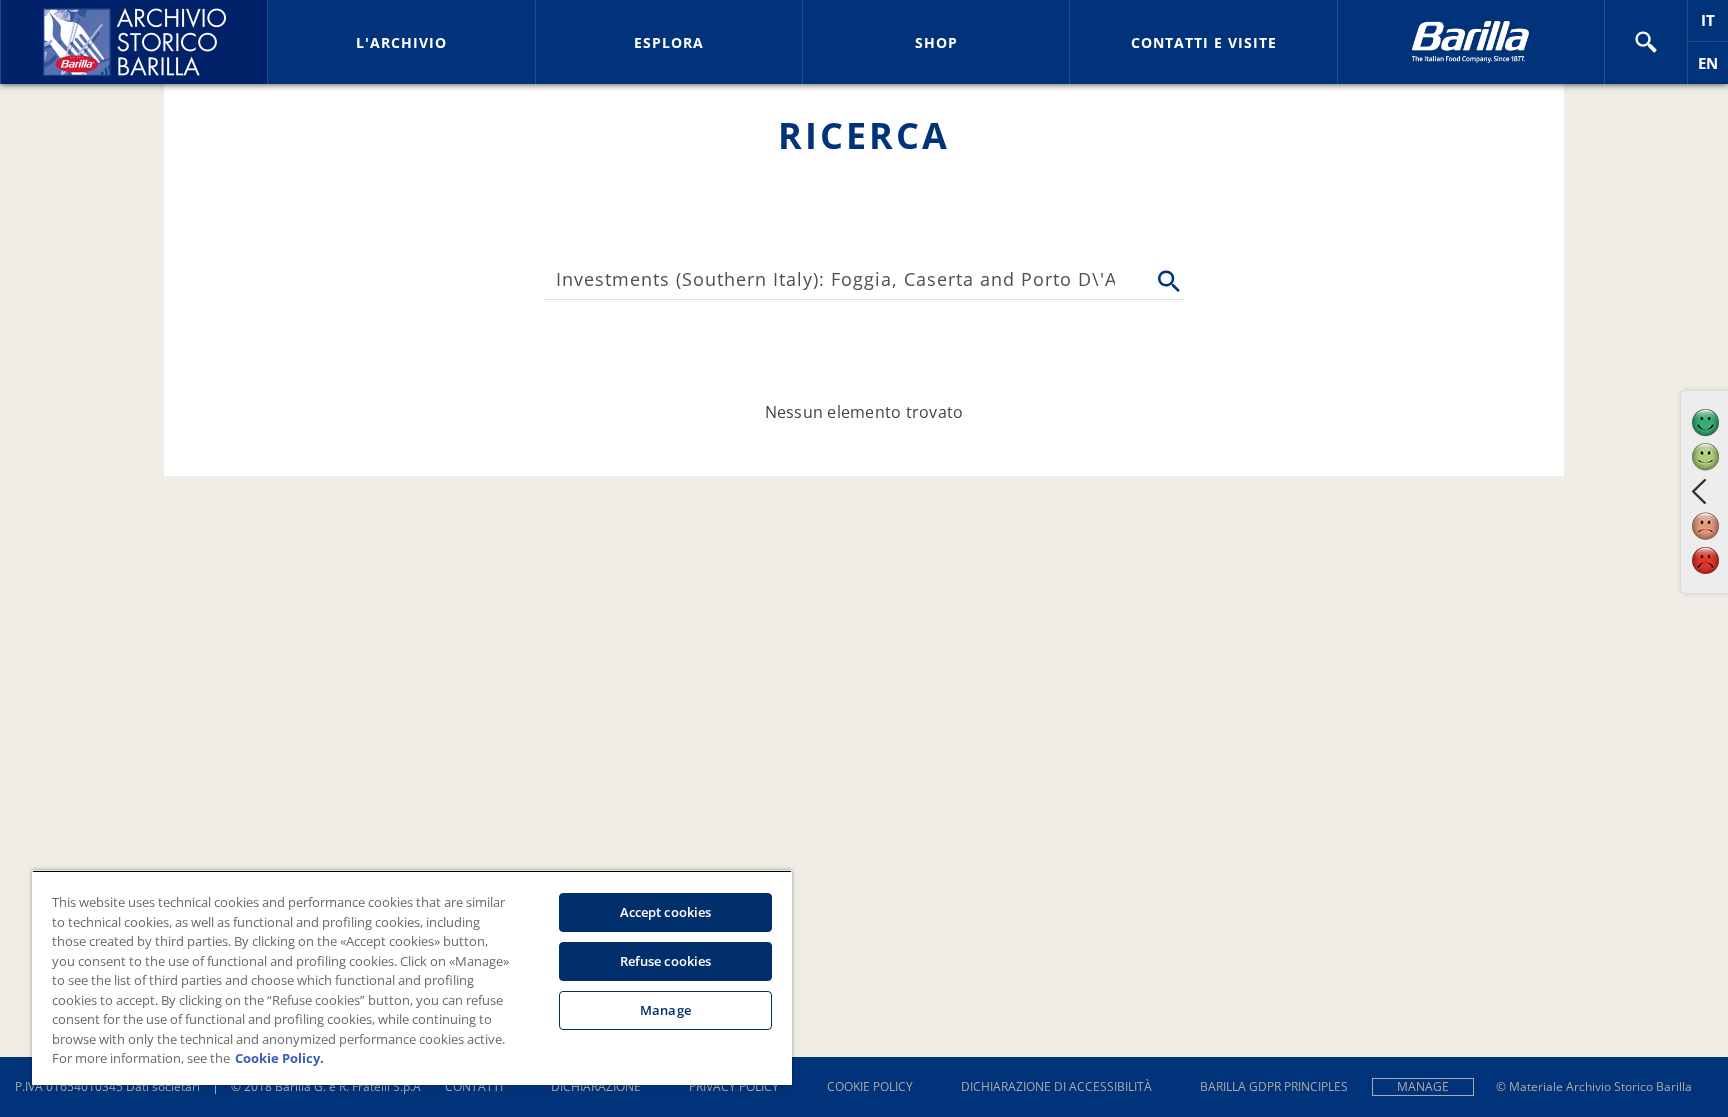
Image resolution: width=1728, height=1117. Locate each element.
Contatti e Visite (1204, 42)
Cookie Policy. (279, 1058)
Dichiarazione (596, 1086)
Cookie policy (870, 1086)
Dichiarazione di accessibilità (1056, 1086)
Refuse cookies (666, 961)
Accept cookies (666, 912)
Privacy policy (734, 1086)
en (1713, 68)
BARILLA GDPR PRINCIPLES (1274, 1086)
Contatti (474, 1086)
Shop (936, 42)
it (1714, 25)
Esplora (669, 42)
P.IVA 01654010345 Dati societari (107, 1086)
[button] (1646, 42)
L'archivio (401, 42)
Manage (1423, 1086)
